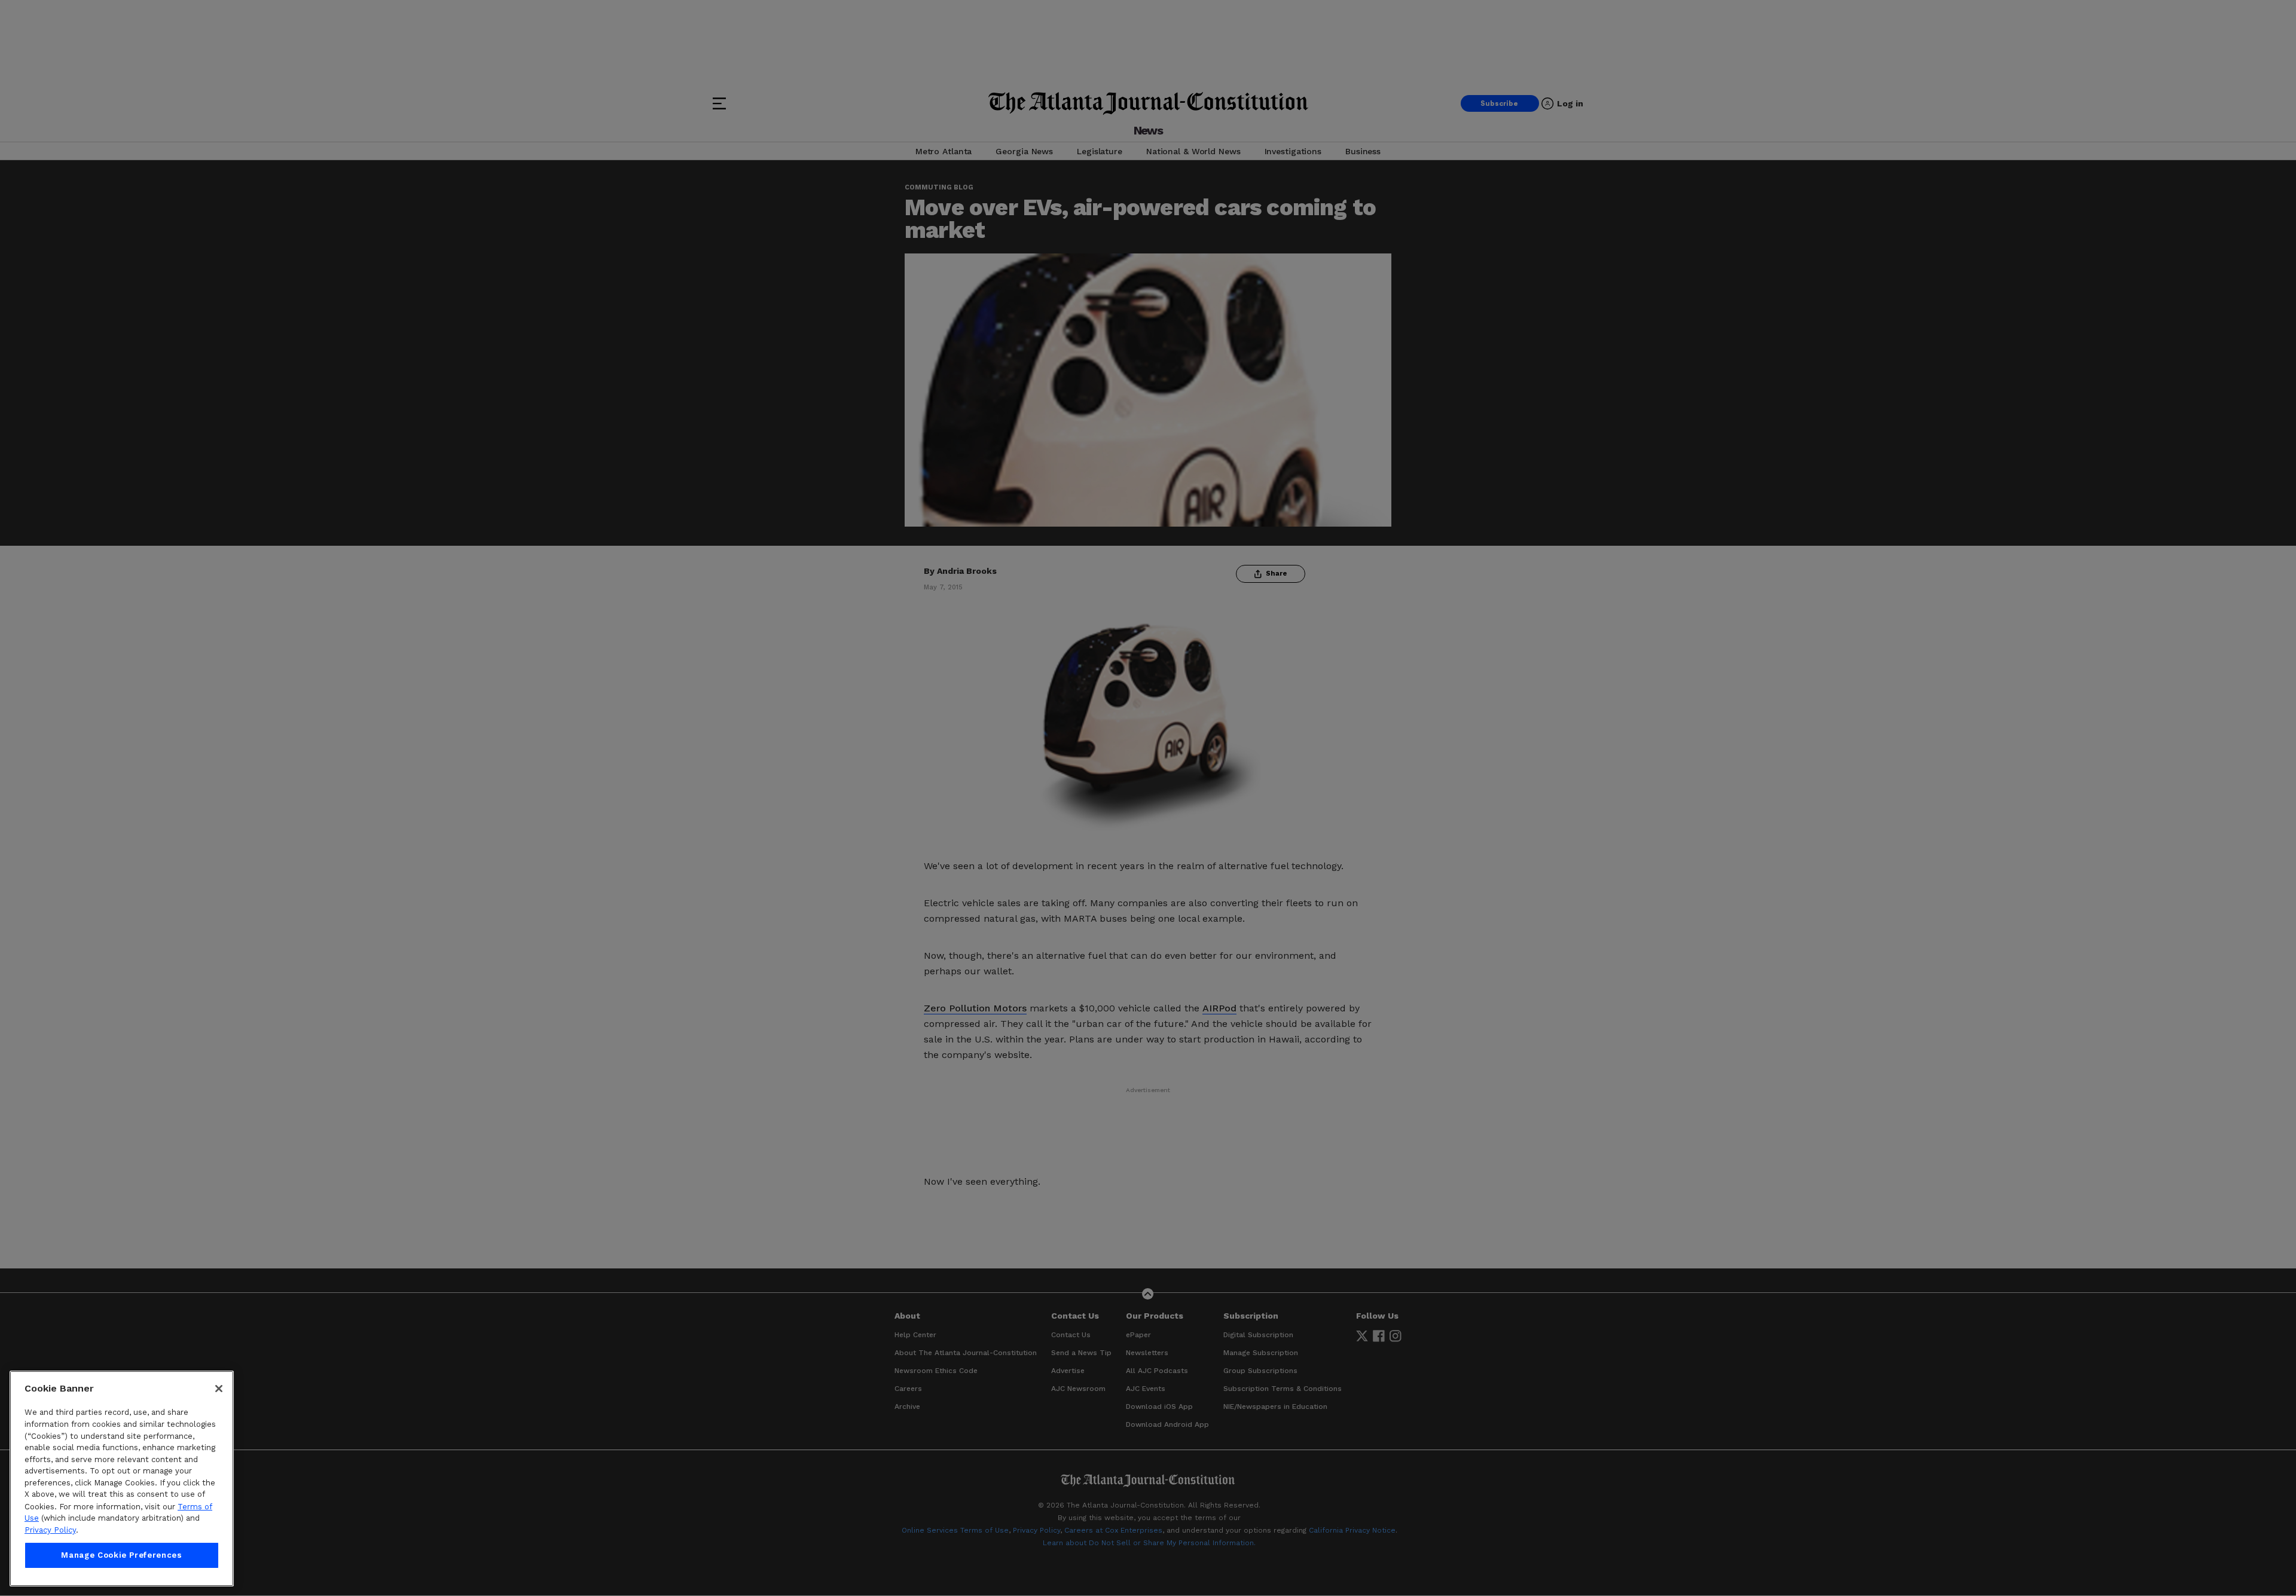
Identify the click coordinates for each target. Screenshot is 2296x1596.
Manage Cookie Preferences (121, 1555)
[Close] (219, 1389)
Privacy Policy (50, 1530)
